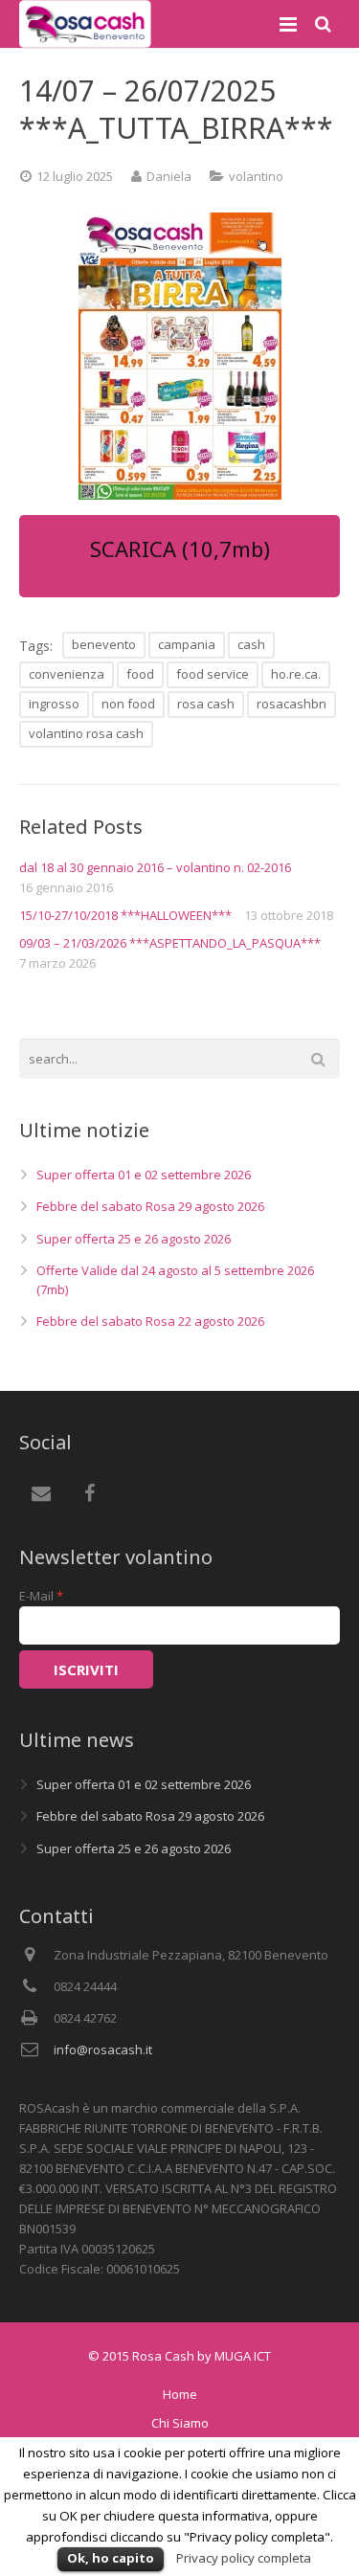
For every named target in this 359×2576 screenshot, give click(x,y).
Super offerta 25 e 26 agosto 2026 (134, 1239)
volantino (256, 176)
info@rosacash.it (103, 2050)
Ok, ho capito (111, 2558)
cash (251, 644)
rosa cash (206, 704)
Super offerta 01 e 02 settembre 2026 (144, 1175)
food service (213, 674)
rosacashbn (292, 704)
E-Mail (41, 1596)
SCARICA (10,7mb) (180, 549)
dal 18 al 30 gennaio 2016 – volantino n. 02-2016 (155, 867)
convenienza (67, 674)
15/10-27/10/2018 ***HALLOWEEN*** (125, 915)
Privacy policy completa (244, 2558)
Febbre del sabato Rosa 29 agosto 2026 (150, 1206)
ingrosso (54, 704)
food (140, 674)
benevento (104, 644)
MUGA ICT (243, 2356)
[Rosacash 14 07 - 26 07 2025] (179, 356)
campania (187, 644)
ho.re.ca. (296, 674)
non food (128, 704)
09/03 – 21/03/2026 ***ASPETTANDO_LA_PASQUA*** (170, 943)
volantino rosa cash (86, 733)
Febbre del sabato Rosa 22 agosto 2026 (150, 1321)
